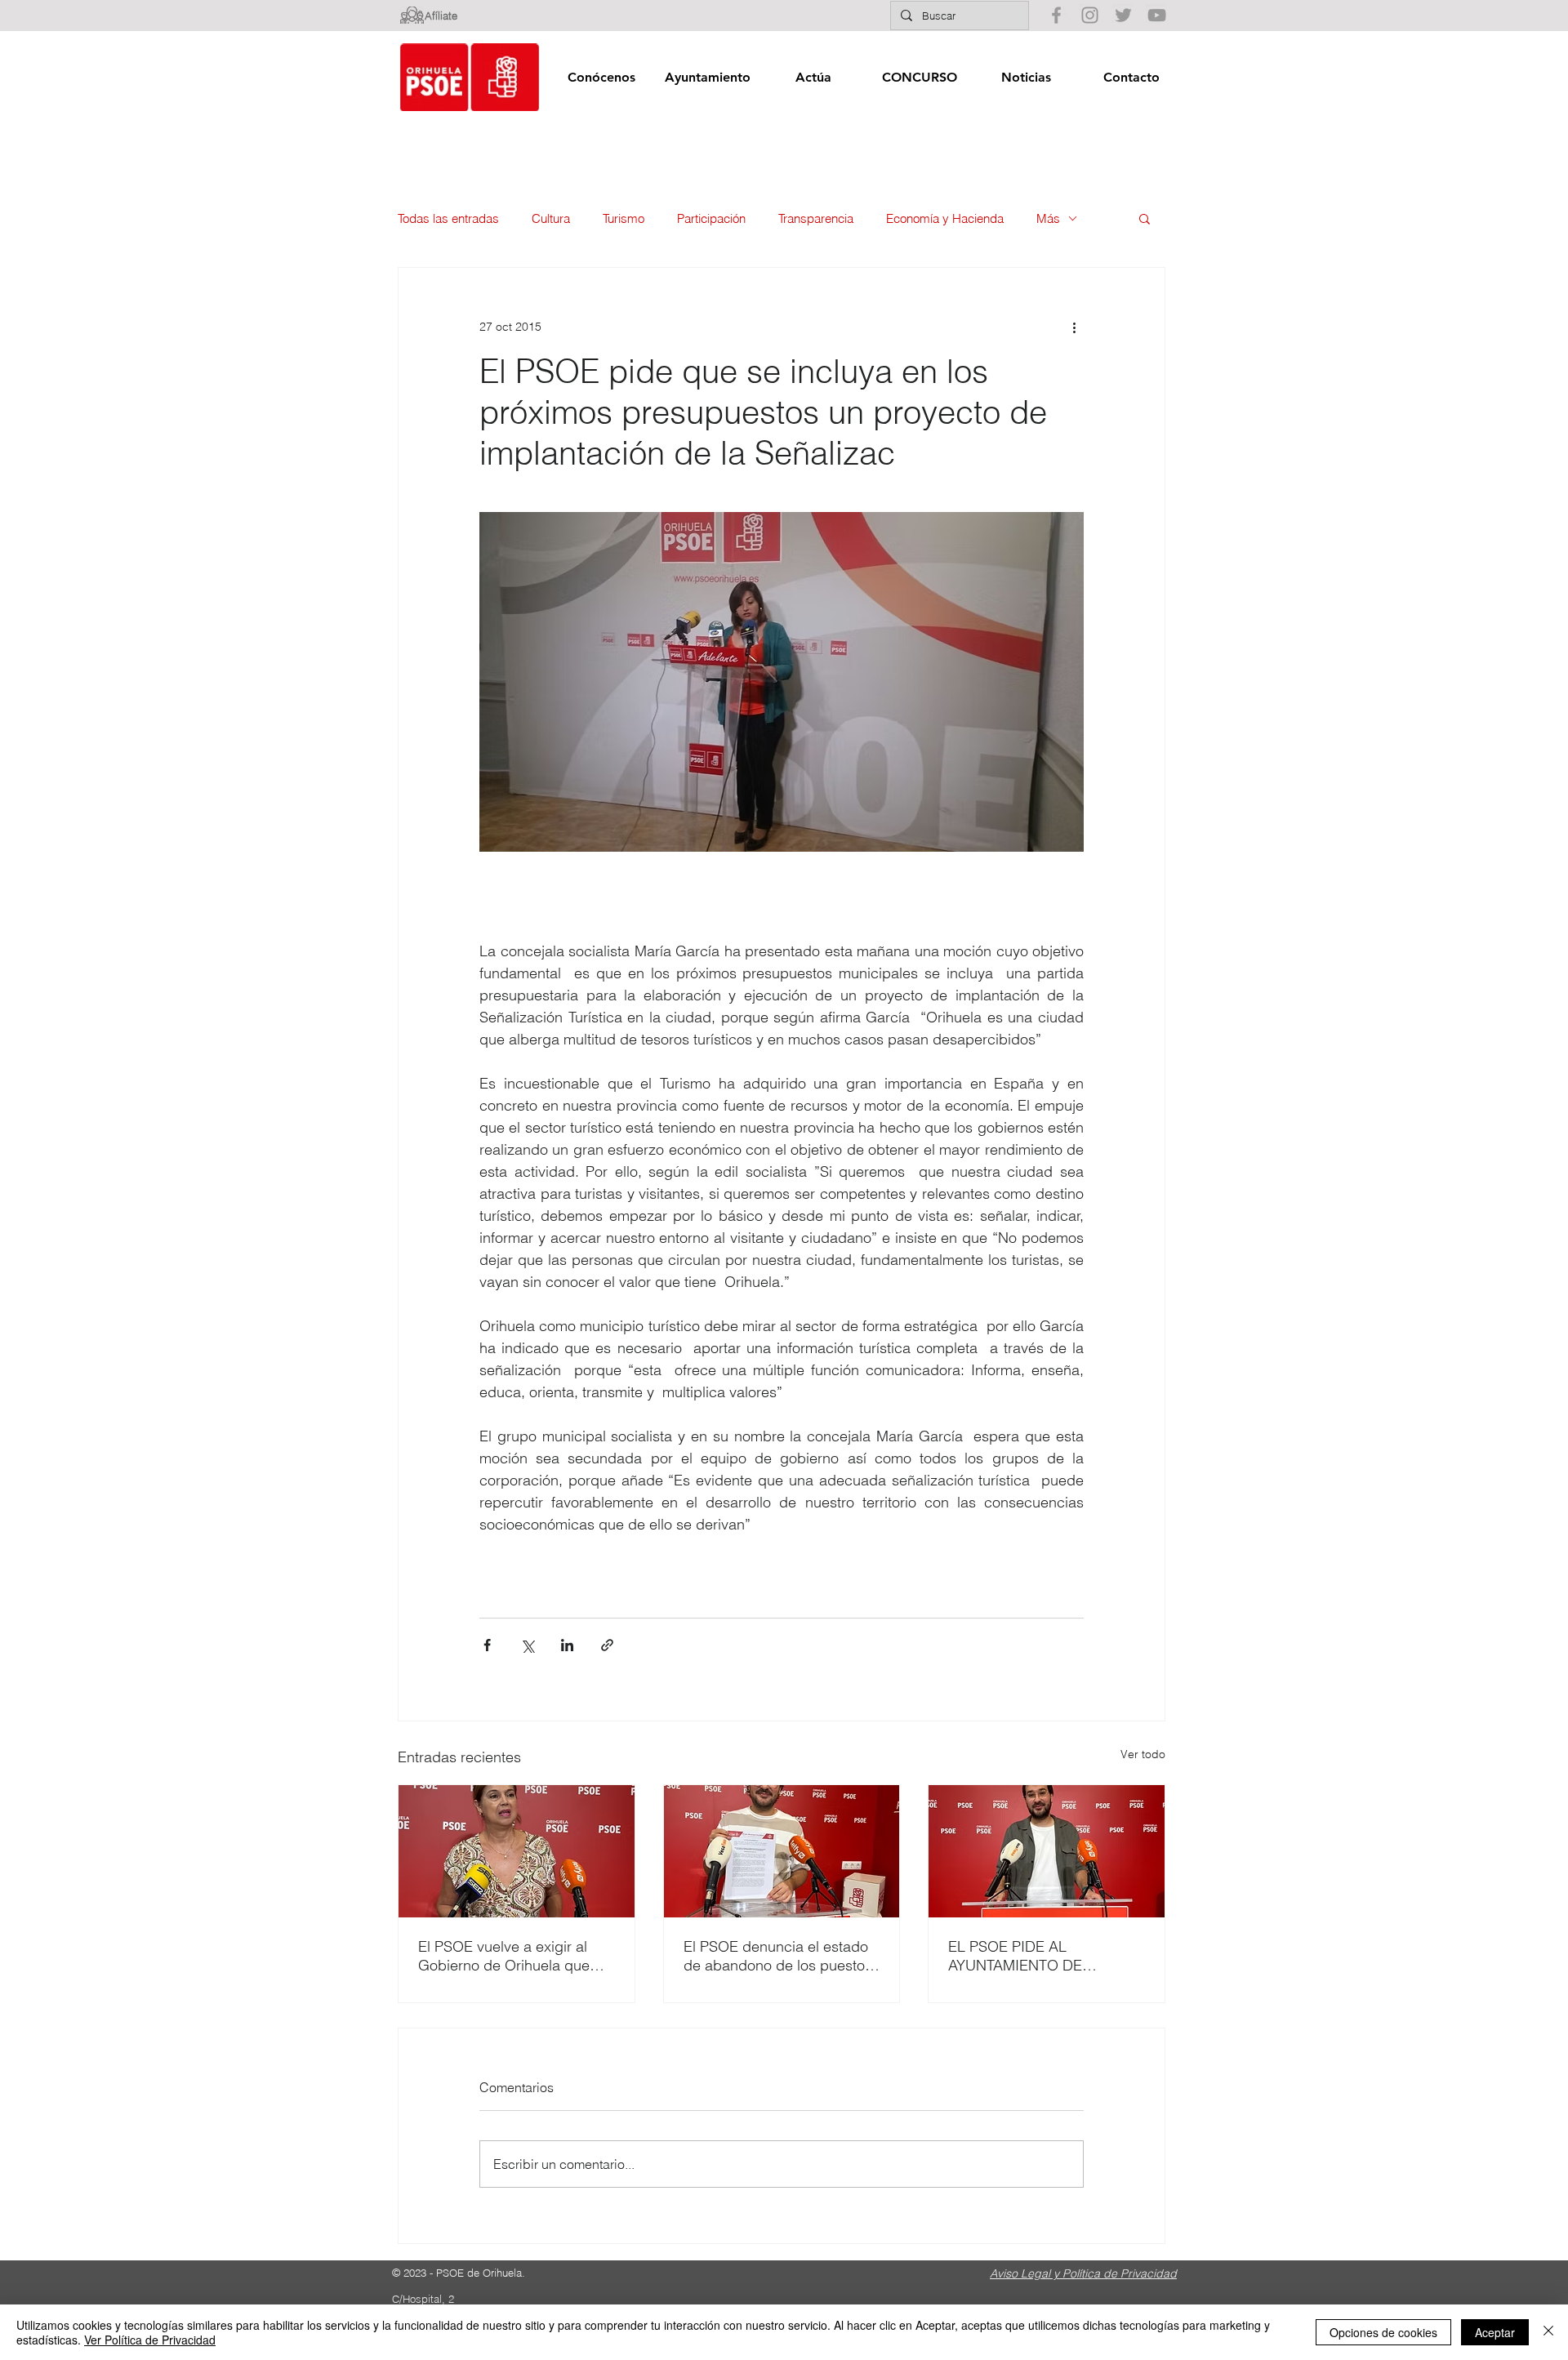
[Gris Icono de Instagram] (1090, 15)
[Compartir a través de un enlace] (607, 1645)
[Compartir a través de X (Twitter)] (527, 1645)
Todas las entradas (448, 218)
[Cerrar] (1548, 2332)
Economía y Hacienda (945, 218)
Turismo (624, 218)
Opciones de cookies (1383, 2332)
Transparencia (816, 218)
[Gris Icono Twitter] (1123, 15)
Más (1048, 218)
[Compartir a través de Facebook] (487, 1645)
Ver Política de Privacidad (150, 2340)
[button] (601, 77)
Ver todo (1143, 1754)
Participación (711, 218)
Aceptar (1495, 2332)
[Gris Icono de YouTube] (1157, 15)
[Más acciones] (1074, 327)
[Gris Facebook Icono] (1056, 15)
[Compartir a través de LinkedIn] (567, 1645)
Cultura (551, 218)
